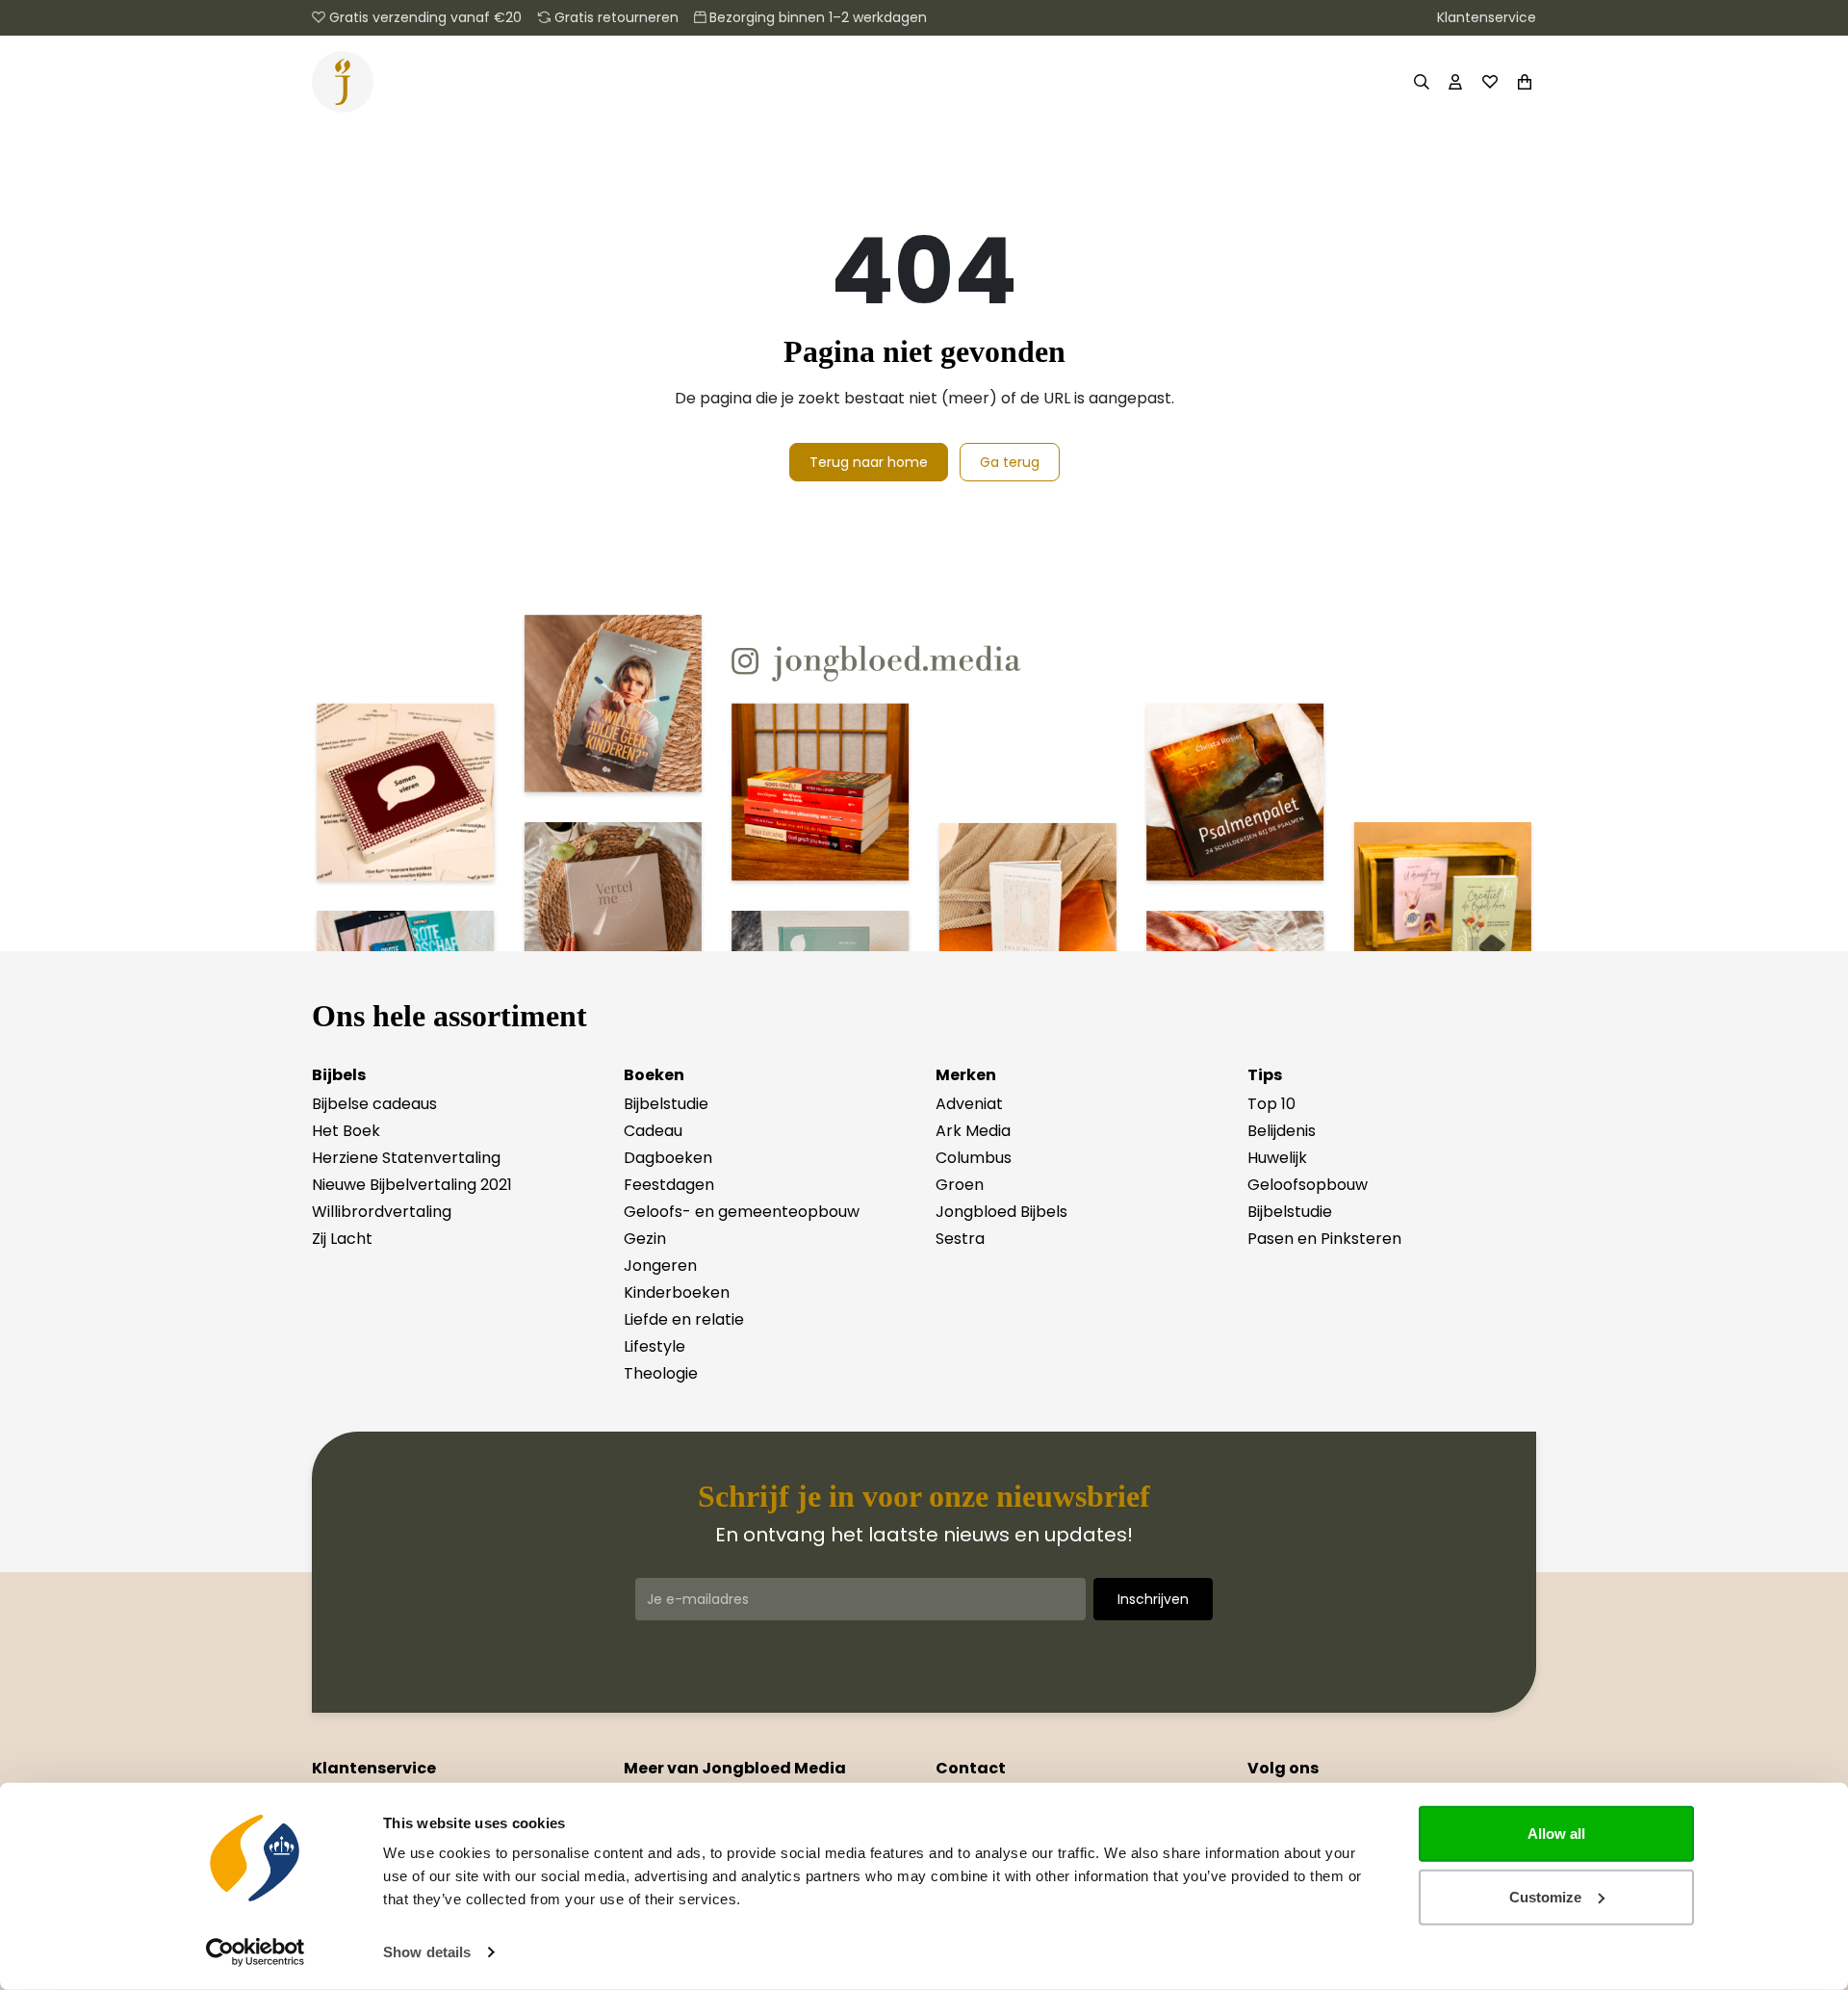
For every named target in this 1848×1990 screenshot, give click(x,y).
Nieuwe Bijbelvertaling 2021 (412, 1185)
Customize (1545, 1896)
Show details (427, 1952)
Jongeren (660, 1266)
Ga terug (1010, 462)
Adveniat (969, 1104)
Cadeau (653, 1131)
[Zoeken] (1421, 82)
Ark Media (973, 1131)
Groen (960, 1185)
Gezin (645, 1239)
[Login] (1455, 82)
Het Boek (346, 1131)
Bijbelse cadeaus (374, 1104)
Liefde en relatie (684, 1319)
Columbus (974, 1158)
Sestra (960, 1239)
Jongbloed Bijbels (1001, 1212)
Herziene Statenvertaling (406, 1158)
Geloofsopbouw (1308, 1185)
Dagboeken (668, 1158)
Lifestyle (654, 1346)
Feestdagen (669, 1185)
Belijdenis (1282, 1131)
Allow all (1556, 1834)
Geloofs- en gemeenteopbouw (742, 1212)
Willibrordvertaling (382, 1212)
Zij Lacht (342, 1239)
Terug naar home (869, 462)
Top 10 (1271, 1104)
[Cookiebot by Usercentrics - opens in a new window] (256, 1952)
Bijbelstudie (666, 1104)
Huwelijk (1277, 1158)
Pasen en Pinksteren (1324, 1239)
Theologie (661, 1373)
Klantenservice (1487, 17)
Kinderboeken (677, 1292)
